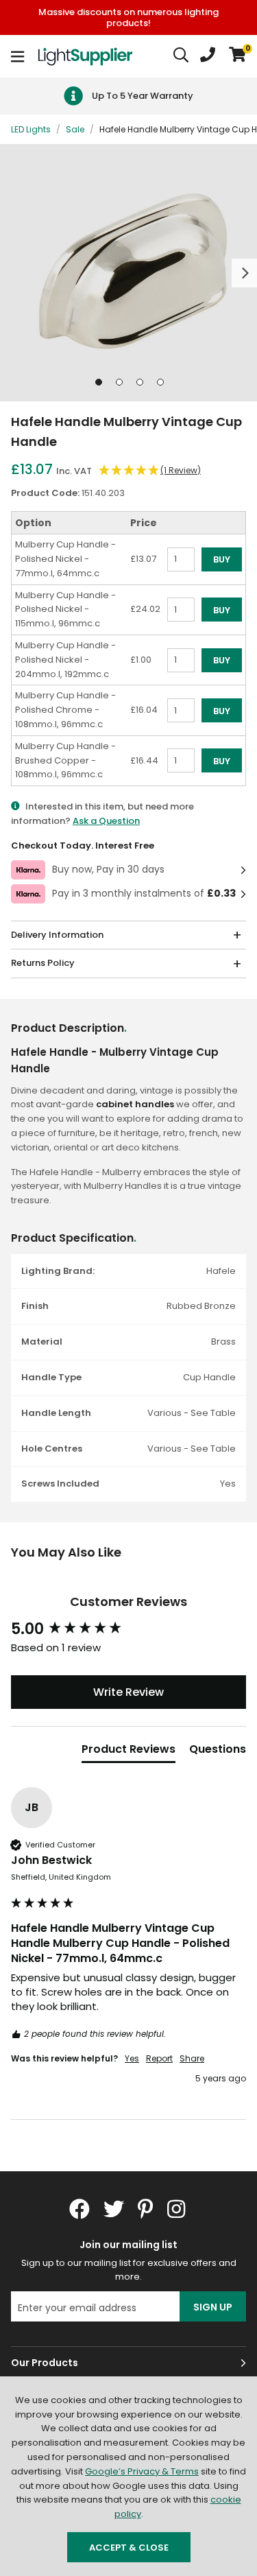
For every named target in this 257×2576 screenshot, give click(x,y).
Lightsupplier (85, 56)
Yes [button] (132, 2059)
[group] (128, 1630)
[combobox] (182, 56)
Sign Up (213, 2307)
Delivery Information (57, 935)
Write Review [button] (128, 1692)
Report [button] (159, 2059)
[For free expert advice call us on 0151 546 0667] (208, 56)
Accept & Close (129, 2548)
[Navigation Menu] (17, 56)
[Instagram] (178, 2209)
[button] (237, 56)
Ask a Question (106, 821)
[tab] (128, 1752)
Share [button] (192, 2059)
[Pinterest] (146, 2209)
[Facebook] (79, 2209)
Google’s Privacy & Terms (142, 2471)
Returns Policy (43, 963)
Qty (175, 578)
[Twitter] (114, 2209)
